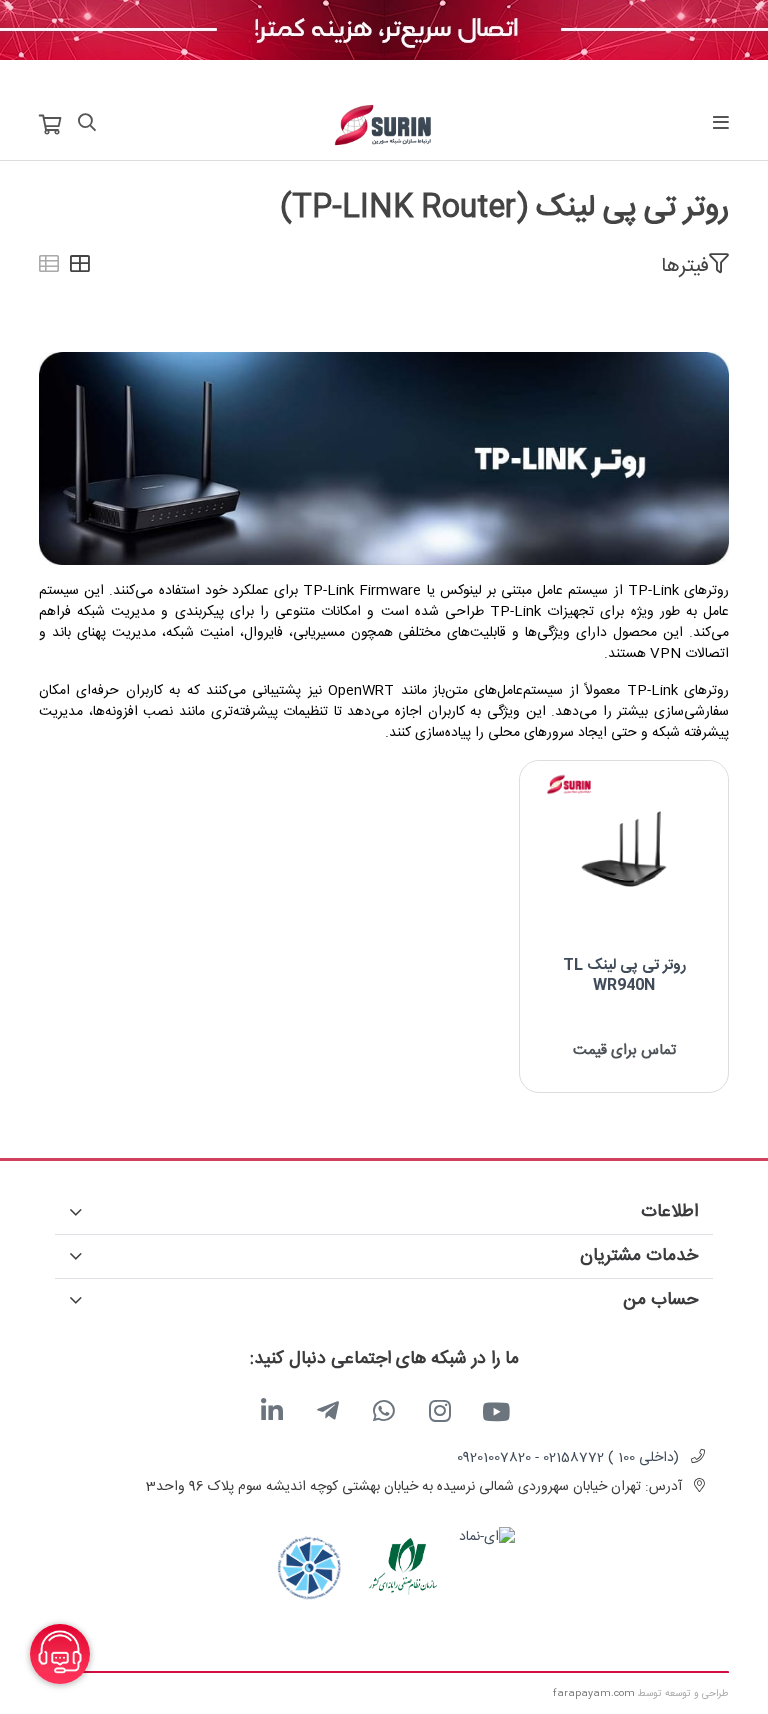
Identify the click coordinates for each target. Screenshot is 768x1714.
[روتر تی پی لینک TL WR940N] (624, 851)
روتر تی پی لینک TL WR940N (624, 975)
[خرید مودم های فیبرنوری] (384, 31)
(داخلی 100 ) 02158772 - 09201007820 (568, 1458)
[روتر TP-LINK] (384, 458)
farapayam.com (594, 1694)
